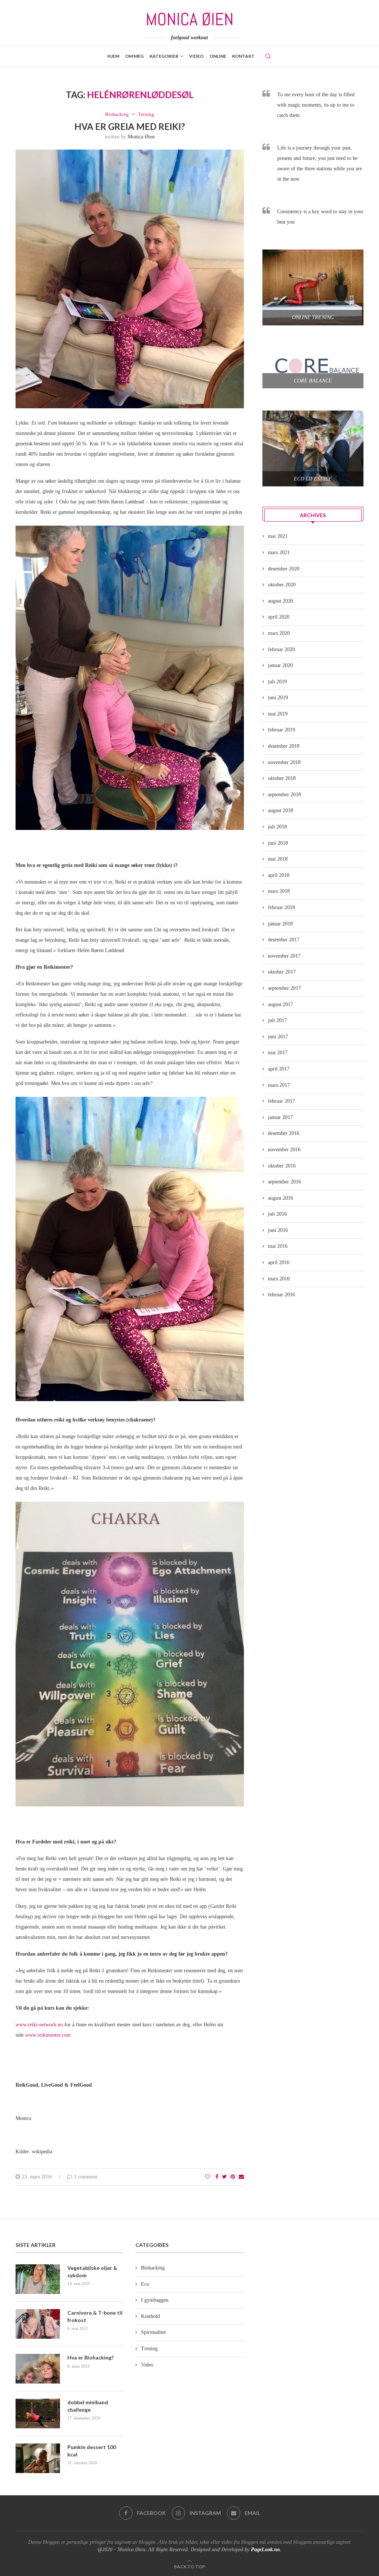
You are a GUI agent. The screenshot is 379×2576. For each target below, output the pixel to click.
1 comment (86, 2177)
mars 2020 (279, 633)
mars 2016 (279, 1279)
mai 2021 (278, 536)
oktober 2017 (282, 972)
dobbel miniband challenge (88, 2406)
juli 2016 (277, 1214)
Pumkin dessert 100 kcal (92, 2451)
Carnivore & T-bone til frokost (95, 2316)
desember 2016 (284, 1133)
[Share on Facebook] (217, 2177)
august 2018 (281, 810)
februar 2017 (281, 1101)
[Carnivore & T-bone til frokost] (38, 2324)
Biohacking (117, 114)
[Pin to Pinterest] (233, 2177)
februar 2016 (281, 1295)
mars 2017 (279, 1085)
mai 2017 (278, 1053)
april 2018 (279, 875)
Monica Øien (141, 137)
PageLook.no (265, 2550)
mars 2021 (279, 552)
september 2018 (284, 795)
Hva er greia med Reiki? (130, 126)
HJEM (113, 56)
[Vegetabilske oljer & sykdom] (38, 2279)
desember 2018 (284, 746)
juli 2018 (277, 827)
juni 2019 (278, 698)
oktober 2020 (282, 585)
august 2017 (281, 1004)
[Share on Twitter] (224, 2177)
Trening (146, 114)
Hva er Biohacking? (90, 2357)
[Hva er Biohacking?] (38, 2369)
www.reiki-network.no (39, 2025)
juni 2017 (278, 1037)
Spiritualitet (153, 2332)
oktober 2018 (282, 778)
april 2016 (279, 1262)
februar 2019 (281, 730)
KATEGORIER (164, 56)
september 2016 (284, 1182)
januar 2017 (280, 1117)
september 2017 (284, 988)
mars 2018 (279, 891)
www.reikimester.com (48, 2035)
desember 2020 (284, 569)
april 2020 (279, 617)
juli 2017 (277, 1020)
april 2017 (279, 1069)
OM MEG (134, 56)
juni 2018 (278, 843)
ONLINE (218, 56)
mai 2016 (278, 1246)
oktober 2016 (282, 1166)
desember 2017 (284, 940)
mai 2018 (278, 859)
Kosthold (150, 2316)
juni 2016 (278, 1230)
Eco (145, 2284)
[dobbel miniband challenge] (38, 2413)
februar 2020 (281, 649)
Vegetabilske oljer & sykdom (92, 2272)
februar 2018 (281, 907)
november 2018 (284, 762)
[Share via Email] (241, 2177)
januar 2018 (280, 924)
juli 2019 (277, 682)
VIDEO (196, 56)
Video (147, 2365)
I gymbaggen (155, 2300)
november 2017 (284, 956)
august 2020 (281, 601)
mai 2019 (278, 714)
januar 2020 (280, 665)
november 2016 (284, 1150)
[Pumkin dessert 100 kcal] (38, 2458)
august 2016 (281, 1198)
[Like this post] (208, 2177)
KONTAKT (243, 56)
